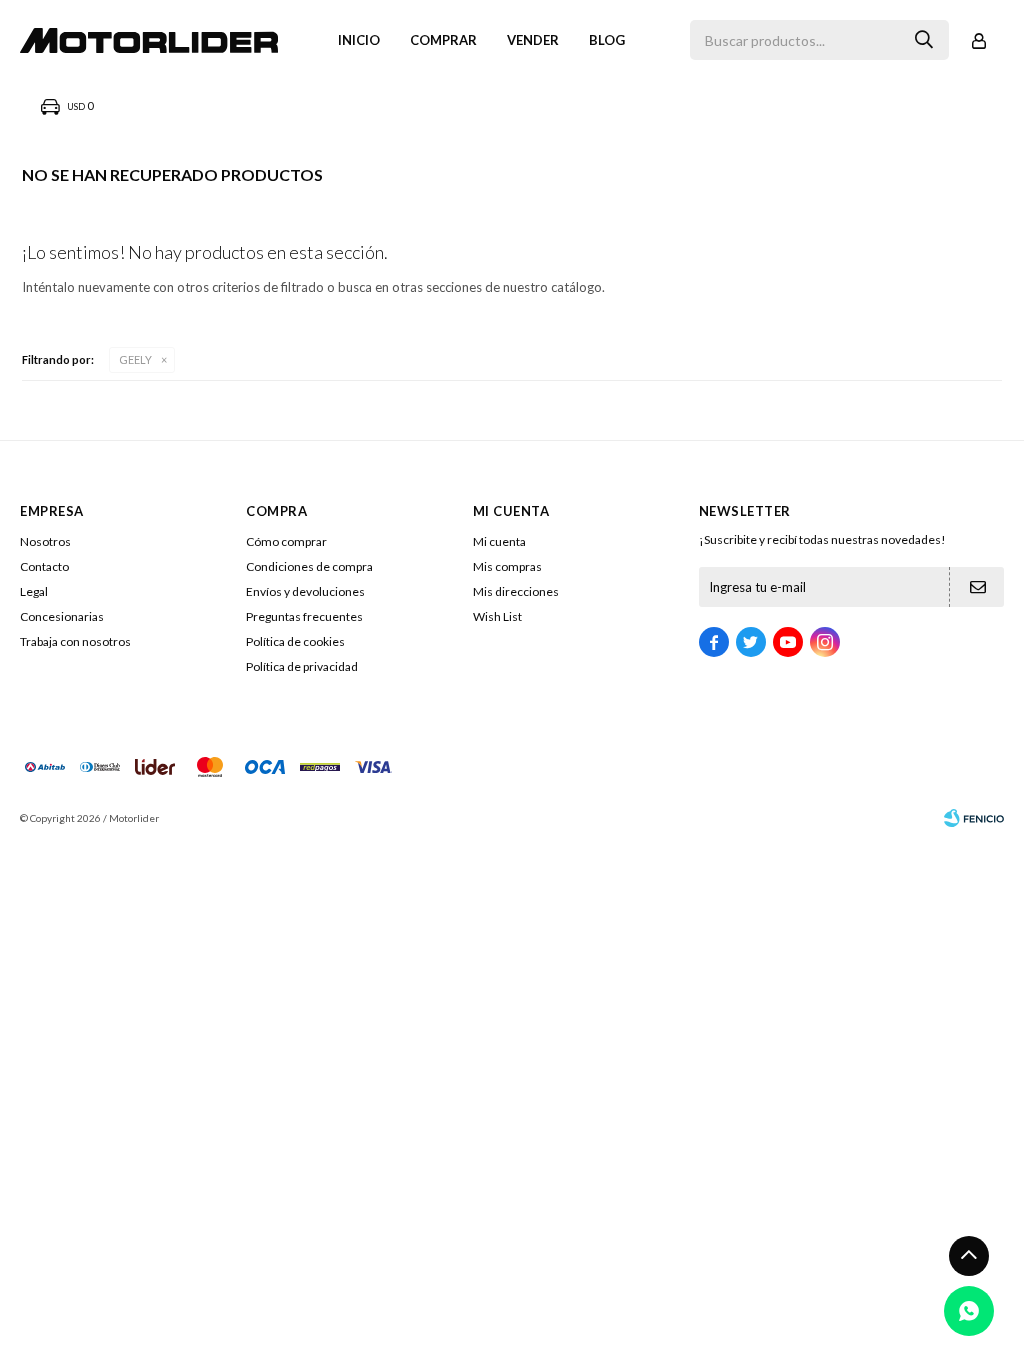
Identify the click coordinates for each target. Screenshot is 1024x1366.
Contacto (44, 566)
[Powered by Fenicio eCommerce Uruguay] (974, 818)
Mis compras (507, 566)
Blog (607, 40)
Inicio (359, 40)
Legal (34, 591)
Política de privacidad (302, 666)
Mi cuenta (499, 541)
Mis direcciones (516, 591)
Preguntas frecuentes (304, 616)
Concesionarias (62, 616)
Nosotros (45, 541)
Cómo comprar (286, 541)
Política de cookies (295, 641)
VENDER (533, 40)
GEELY (135, 359)
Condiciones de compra (309, 566)
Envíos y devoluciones (305, 591)
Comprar (443, 40)
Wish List (497, 616)
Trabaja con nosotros (75, 641)
